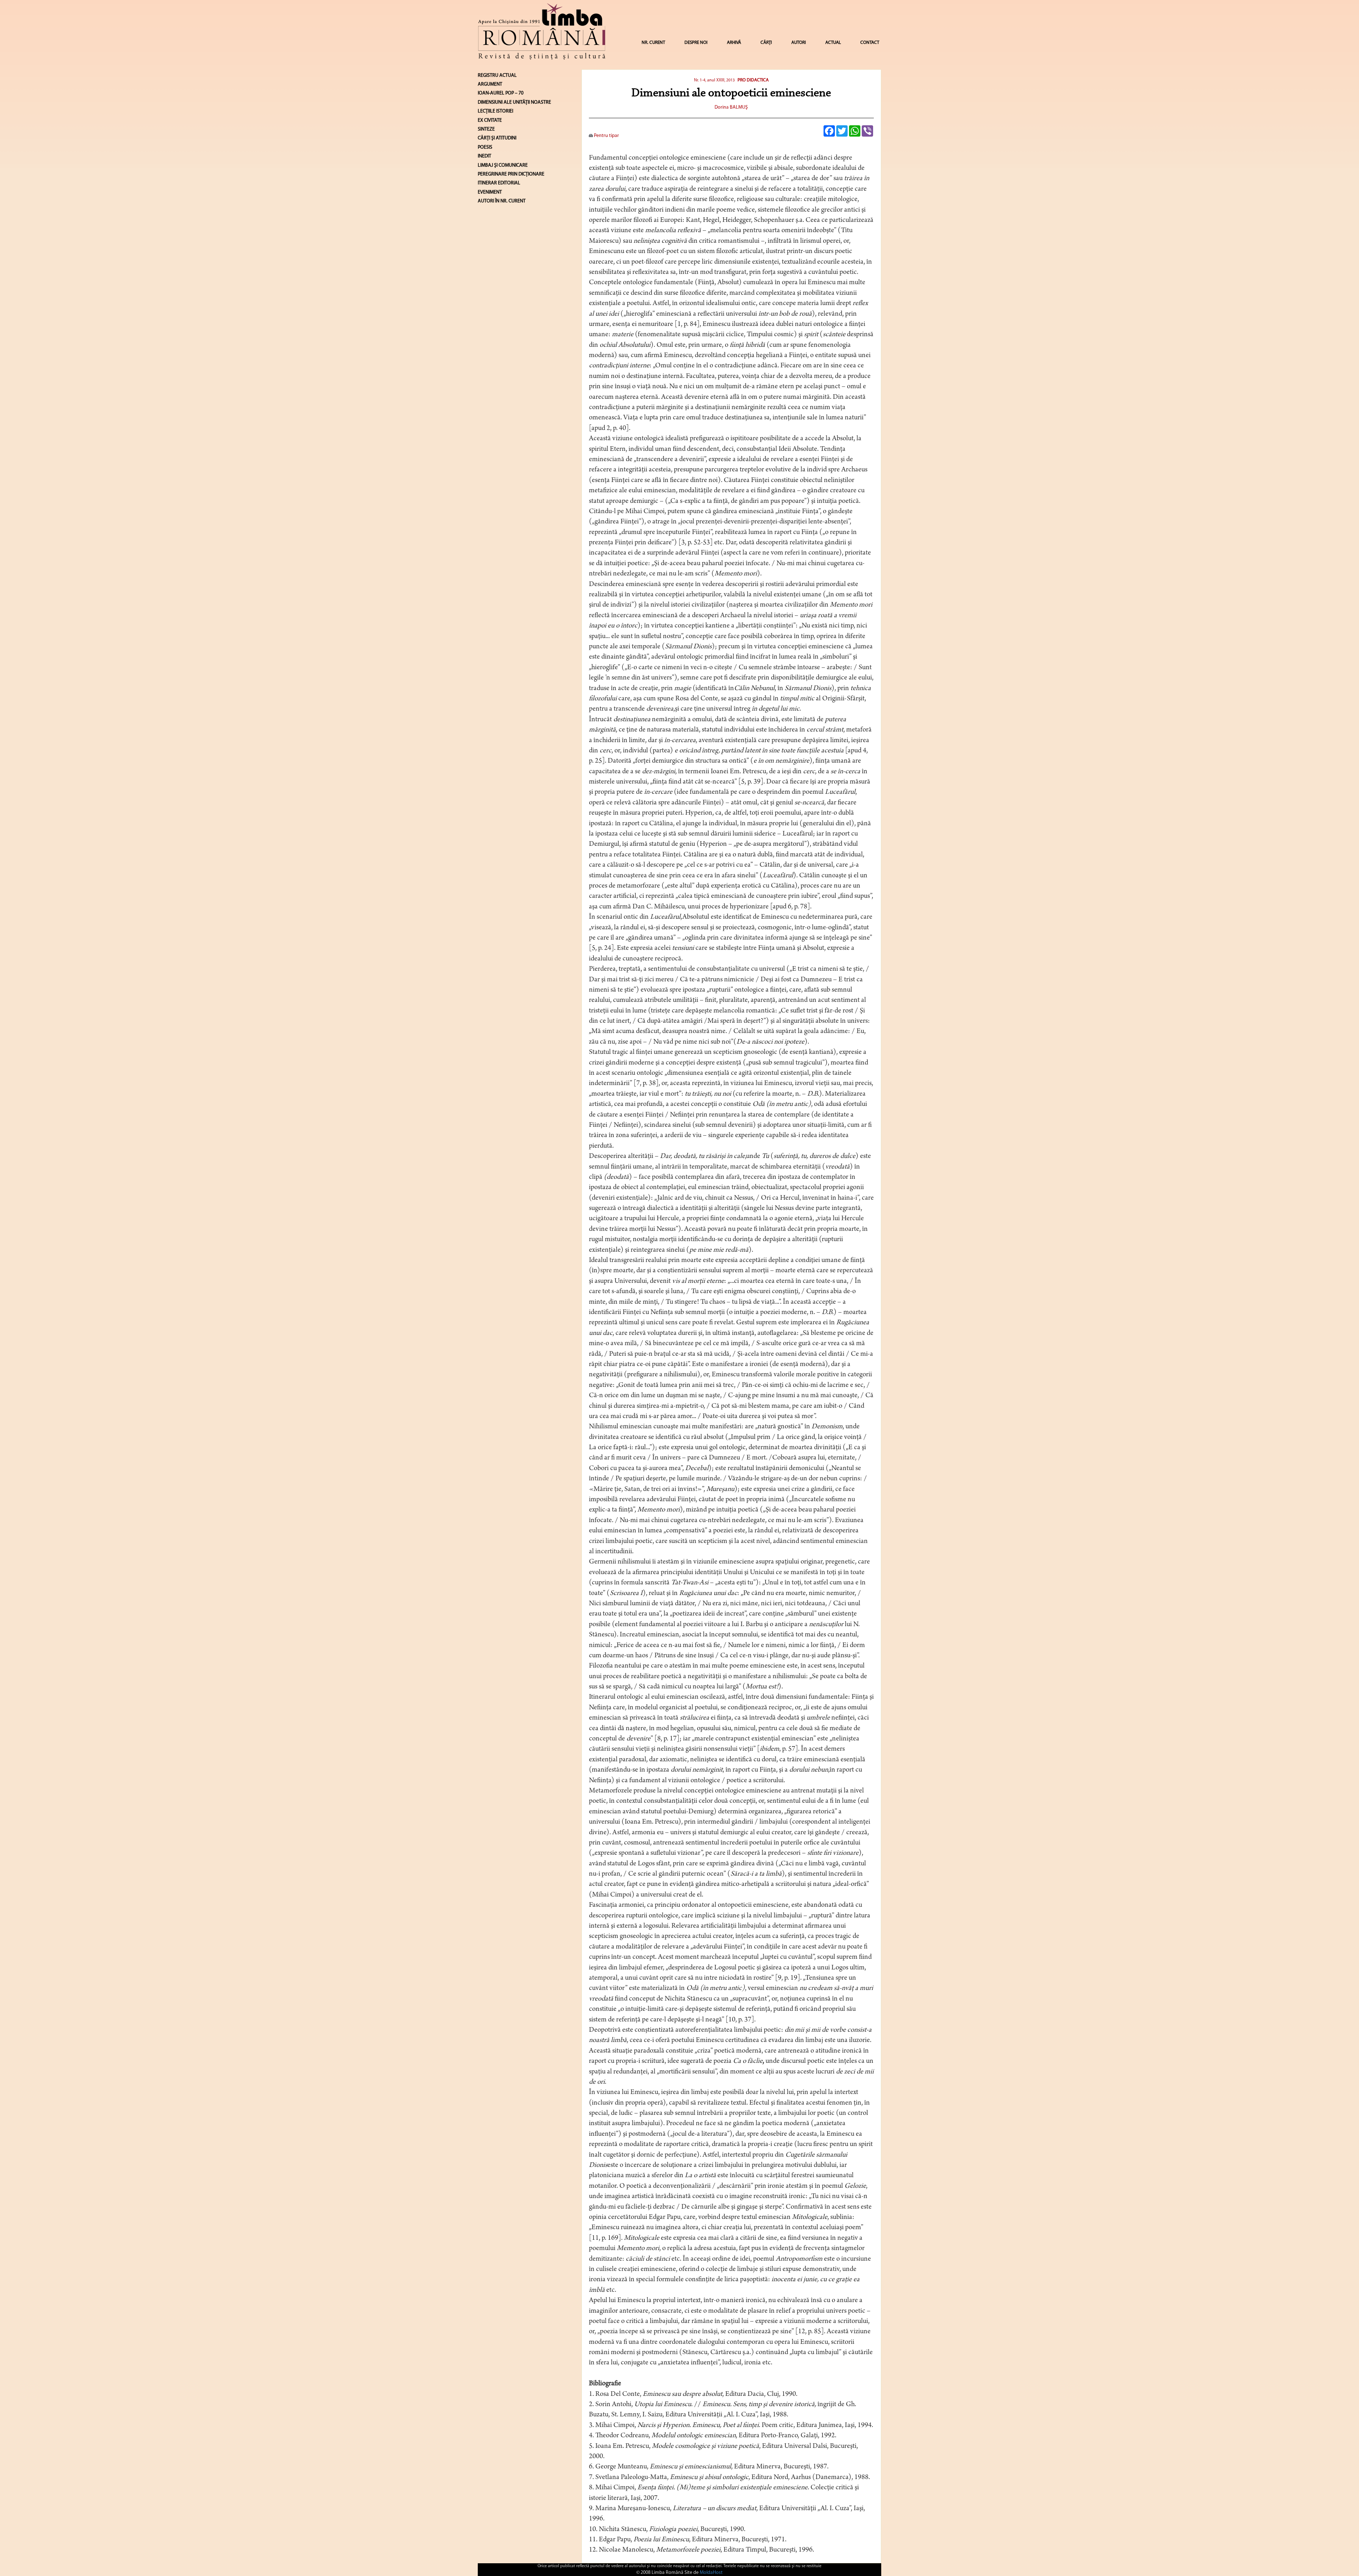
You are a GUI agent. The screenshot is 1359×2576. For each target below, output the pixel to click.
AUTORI (799, 43)
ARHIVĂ (734, 43)
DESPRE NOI (696, 43)
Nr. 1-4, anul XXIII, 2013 (714, 80)
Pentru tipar (606, 136)
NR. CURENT (653, 43)
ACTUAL (833, 43)
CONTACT (870, 43)
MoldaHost (711, 2573)
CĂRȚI (766, 43)
